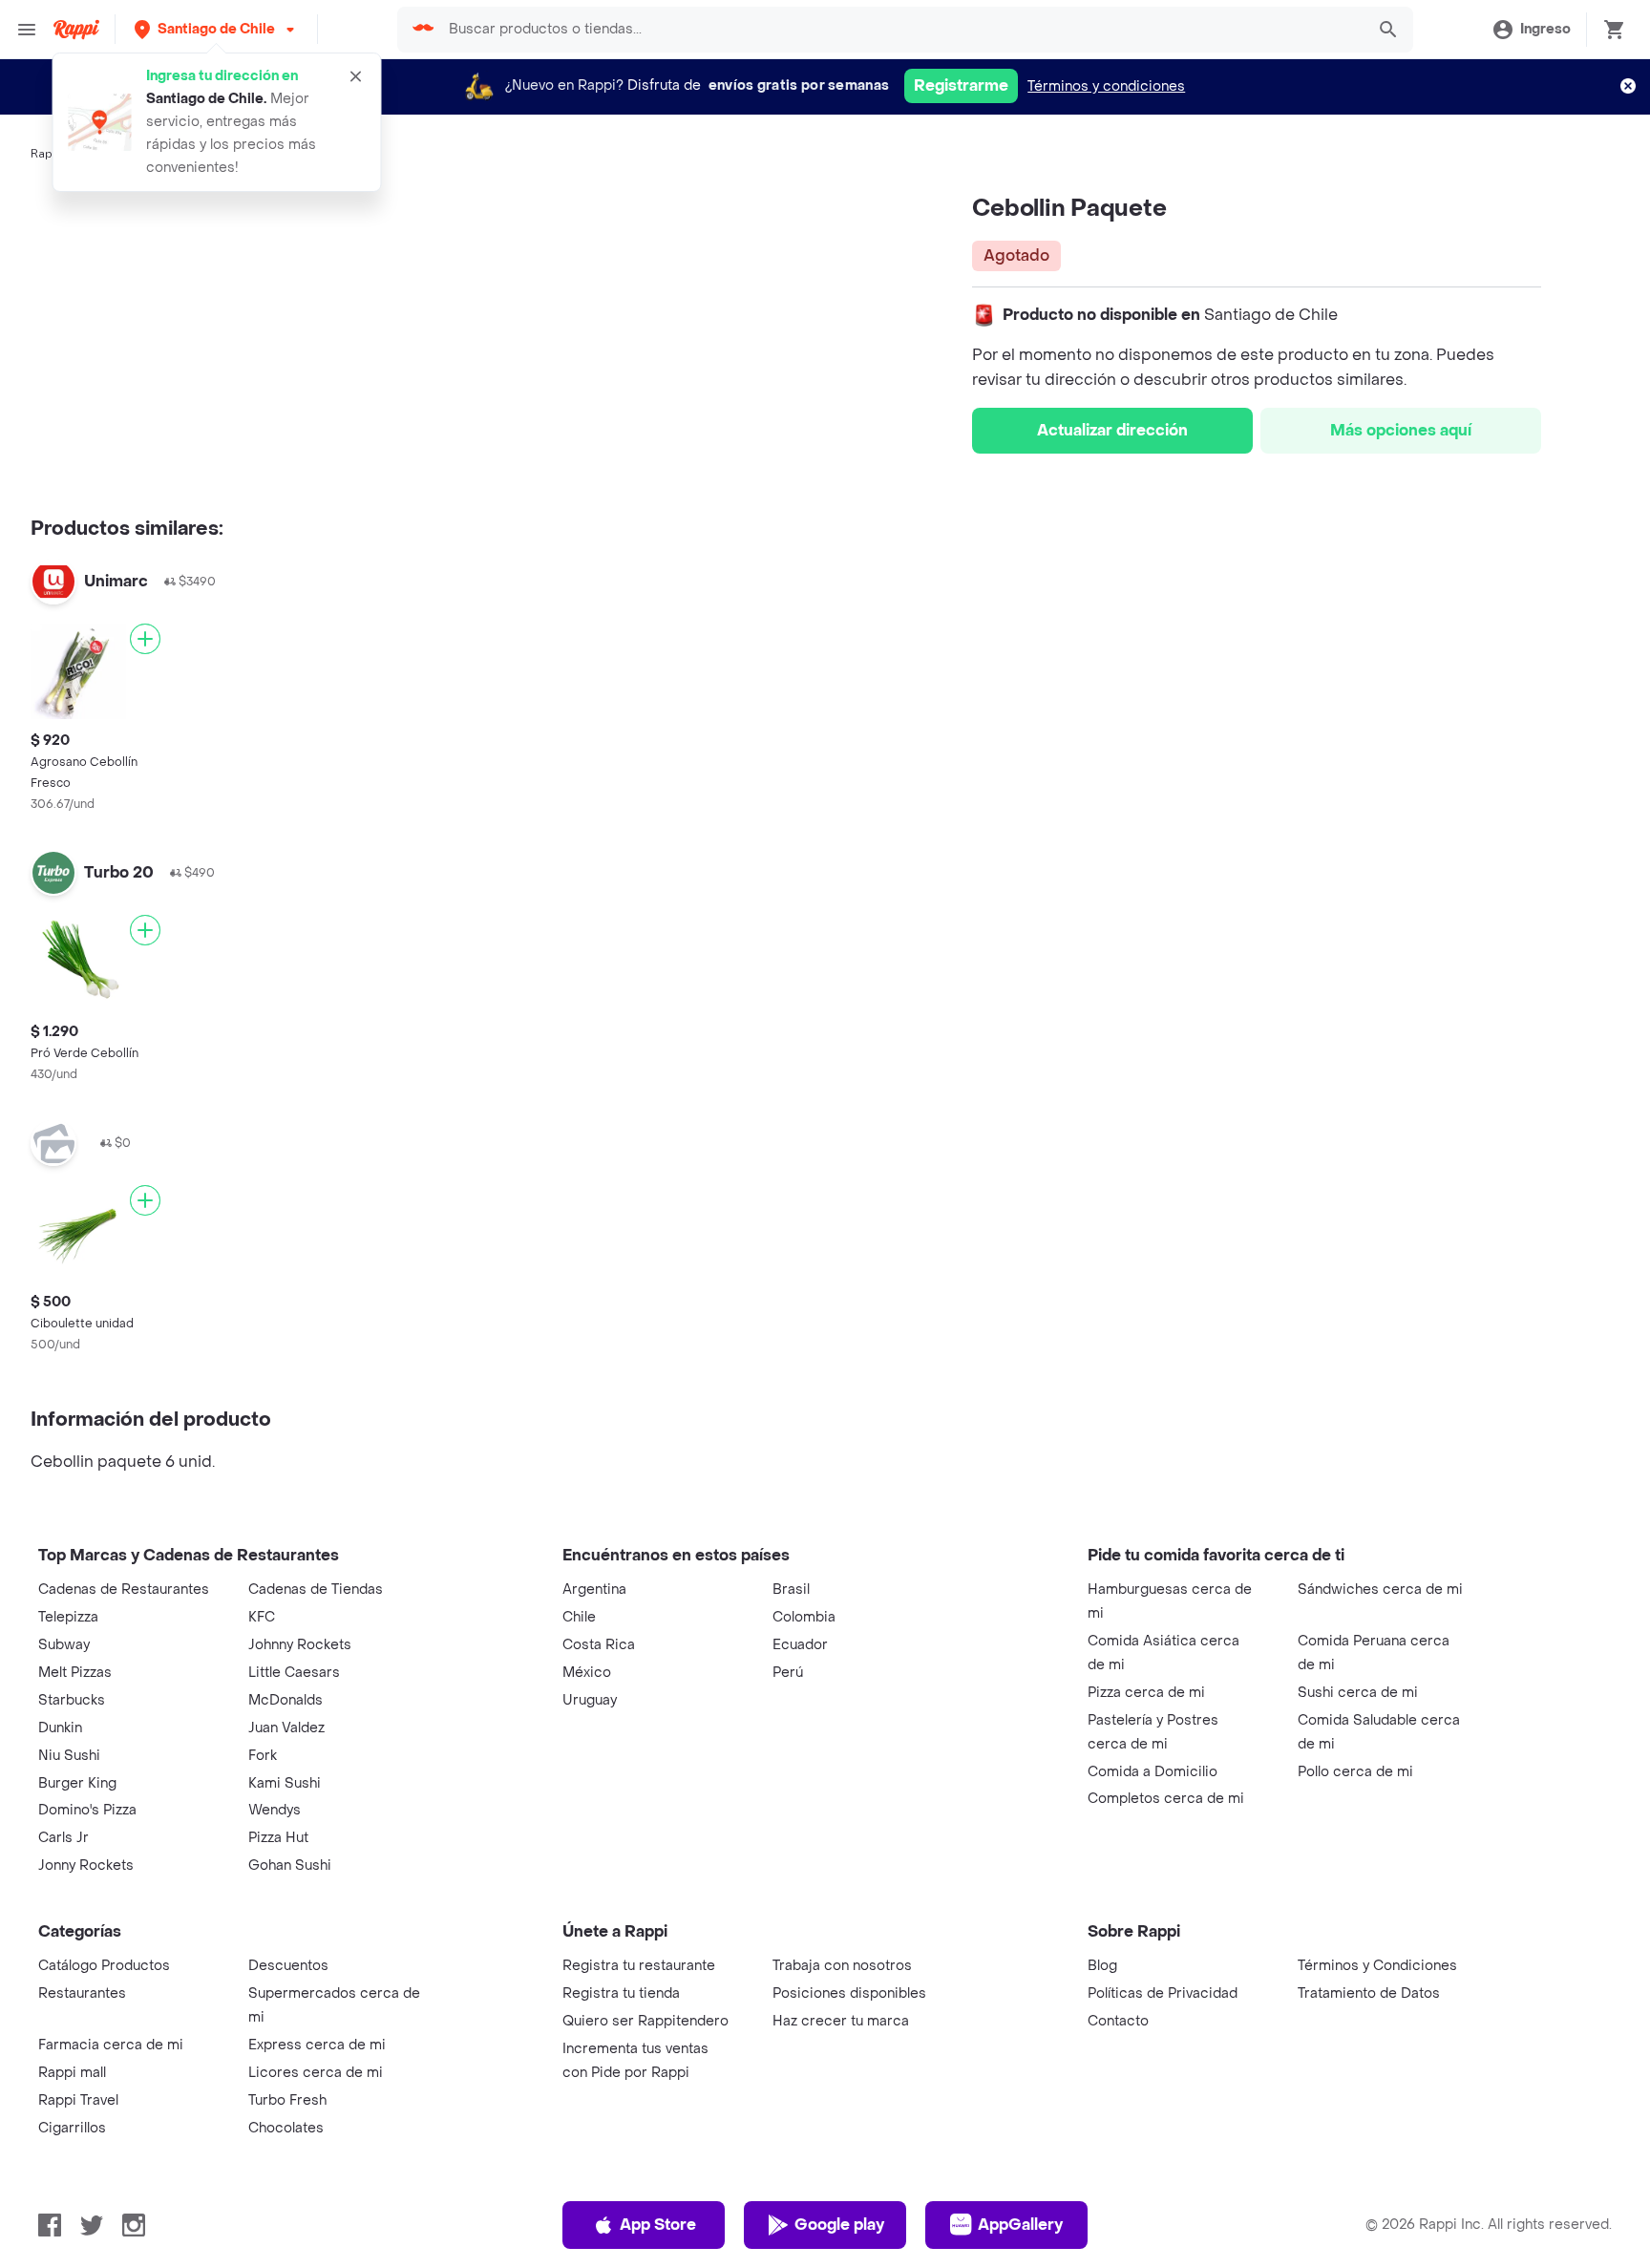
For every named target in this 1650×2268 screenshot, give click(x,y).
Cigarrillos (72, 2128)
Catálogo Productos (104, 1966)
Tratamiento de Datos (1369, 1993)
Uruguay (590, 1700)
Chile (579, 1617)
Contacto (1118, 2021)
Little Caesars (294, 1673)
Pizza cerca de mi (1146, 1693)
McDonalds (286, 1700)
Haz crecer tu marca (841, 2021)
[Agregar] (145, 639)
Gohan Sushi (290, 1865)
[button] (216, 29)
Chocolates (286, 2128)
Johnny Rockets (300, 1645)
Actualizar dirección (1112, 430)
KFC (262, 1617)
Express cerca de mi (317, 2045)
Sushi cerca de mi (1358, 1693)
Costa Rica (599, 1645)
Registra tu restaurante (639, 1966)
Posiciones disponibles (849, 1993)
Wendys (275, 1810)
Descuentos (288, 1966)
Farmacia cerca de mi (111, 2045)
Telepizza (68, 1617)
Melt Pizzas (75, 1673)
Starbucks (72, 1700)
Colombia (804, 1617)
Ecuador (800, 1645)
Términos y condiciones (1106, 86)
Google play (839, 2225)
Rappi (47, 154)
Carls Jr (63, 1838)
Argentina (594, 1590)
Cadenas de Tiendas (316, 1590)
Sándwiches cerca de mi (1380, 1590)
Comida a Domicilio (1153, 1772)
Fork (263, 1756)
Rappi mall (72, 2073)
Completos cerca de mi (1166, 1799)
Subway (64, 1645)
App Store (658, 2225)
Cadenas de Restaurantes (124, 1590)
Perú (788, 1673)
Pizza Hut (278, 1838)
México (587, 1673)
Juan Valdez (286, 1728)
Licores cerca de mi (316, 2073)
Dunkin (60, 1728)
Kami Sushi (285, 1783)
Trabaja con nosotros (842, 1966)
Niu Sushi (69, 1756)
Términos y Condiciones (1377, 1966)
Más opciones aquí (1401, 430)
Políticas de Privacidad (1163, 1993)
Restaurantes (82, 1993)
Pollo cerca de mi (1355, 1772)
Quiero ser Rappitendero (645, 2021)
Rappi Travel (78, 2100)
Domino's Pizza (87, 1810)
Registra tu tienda (621, 1993)
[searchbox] (900, 30)
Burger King (77, 1783)
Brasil (791, 1590)
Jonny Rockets (86, 1865)
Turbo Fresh (287, 2100)
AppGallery (1020, 2225)
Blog (1102, 1966)
